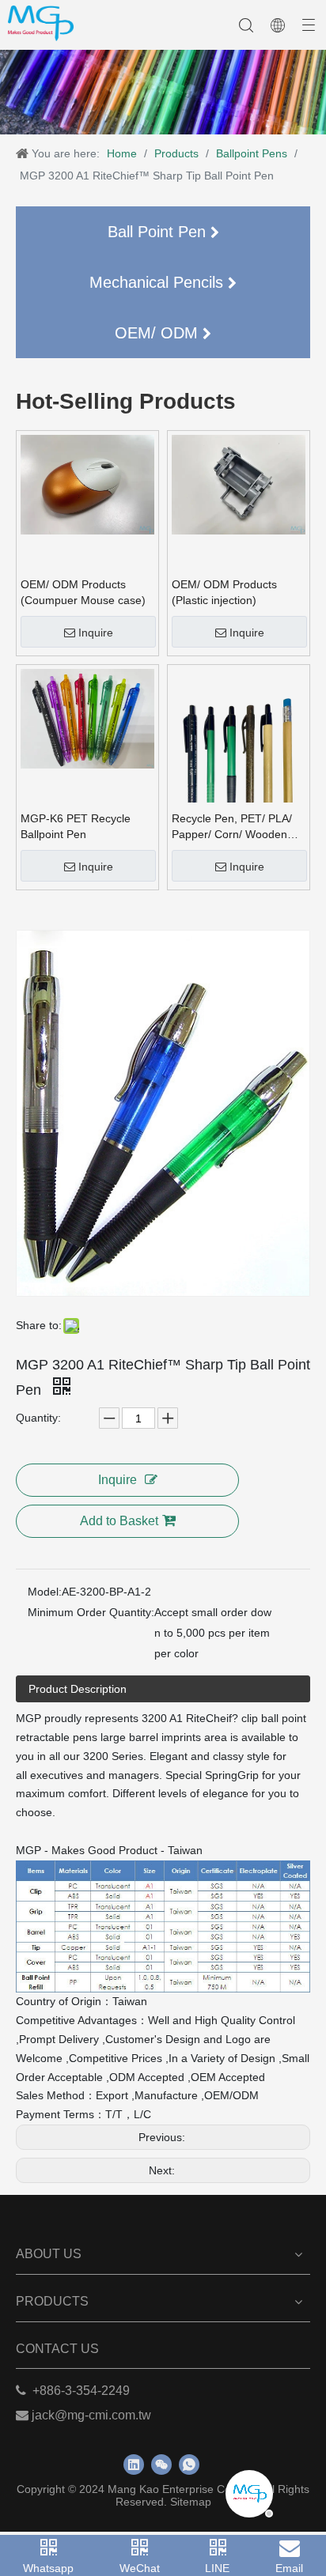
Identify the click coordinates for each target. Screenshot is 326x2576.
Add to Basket (119, 1521)
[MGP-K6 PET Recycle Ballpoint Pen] (87, 718)
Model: (45, 1592)
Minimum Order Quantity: (91, 1612)
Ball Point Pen (159, 232)
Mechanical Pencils (159, 282)
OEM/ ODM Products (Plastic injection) (224, 592)
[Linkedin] (134, 2465)
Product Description (78, 1689)
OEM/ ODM (159, 333)
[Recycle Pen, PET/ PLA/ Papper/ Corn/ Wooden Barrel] (239, 757)
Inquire (96, 633)
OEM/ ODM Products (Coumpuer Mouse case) (83, 592)
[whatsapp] (189, 2465)
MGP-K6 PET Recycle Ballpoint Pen (76, 826)
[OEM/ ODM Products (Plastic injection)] (239, 484)
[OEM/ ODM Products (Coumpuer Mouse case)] (87, 484)
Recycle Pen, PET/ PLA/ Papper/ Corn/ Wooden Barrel (232, 827)
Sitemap (191, 2502)
